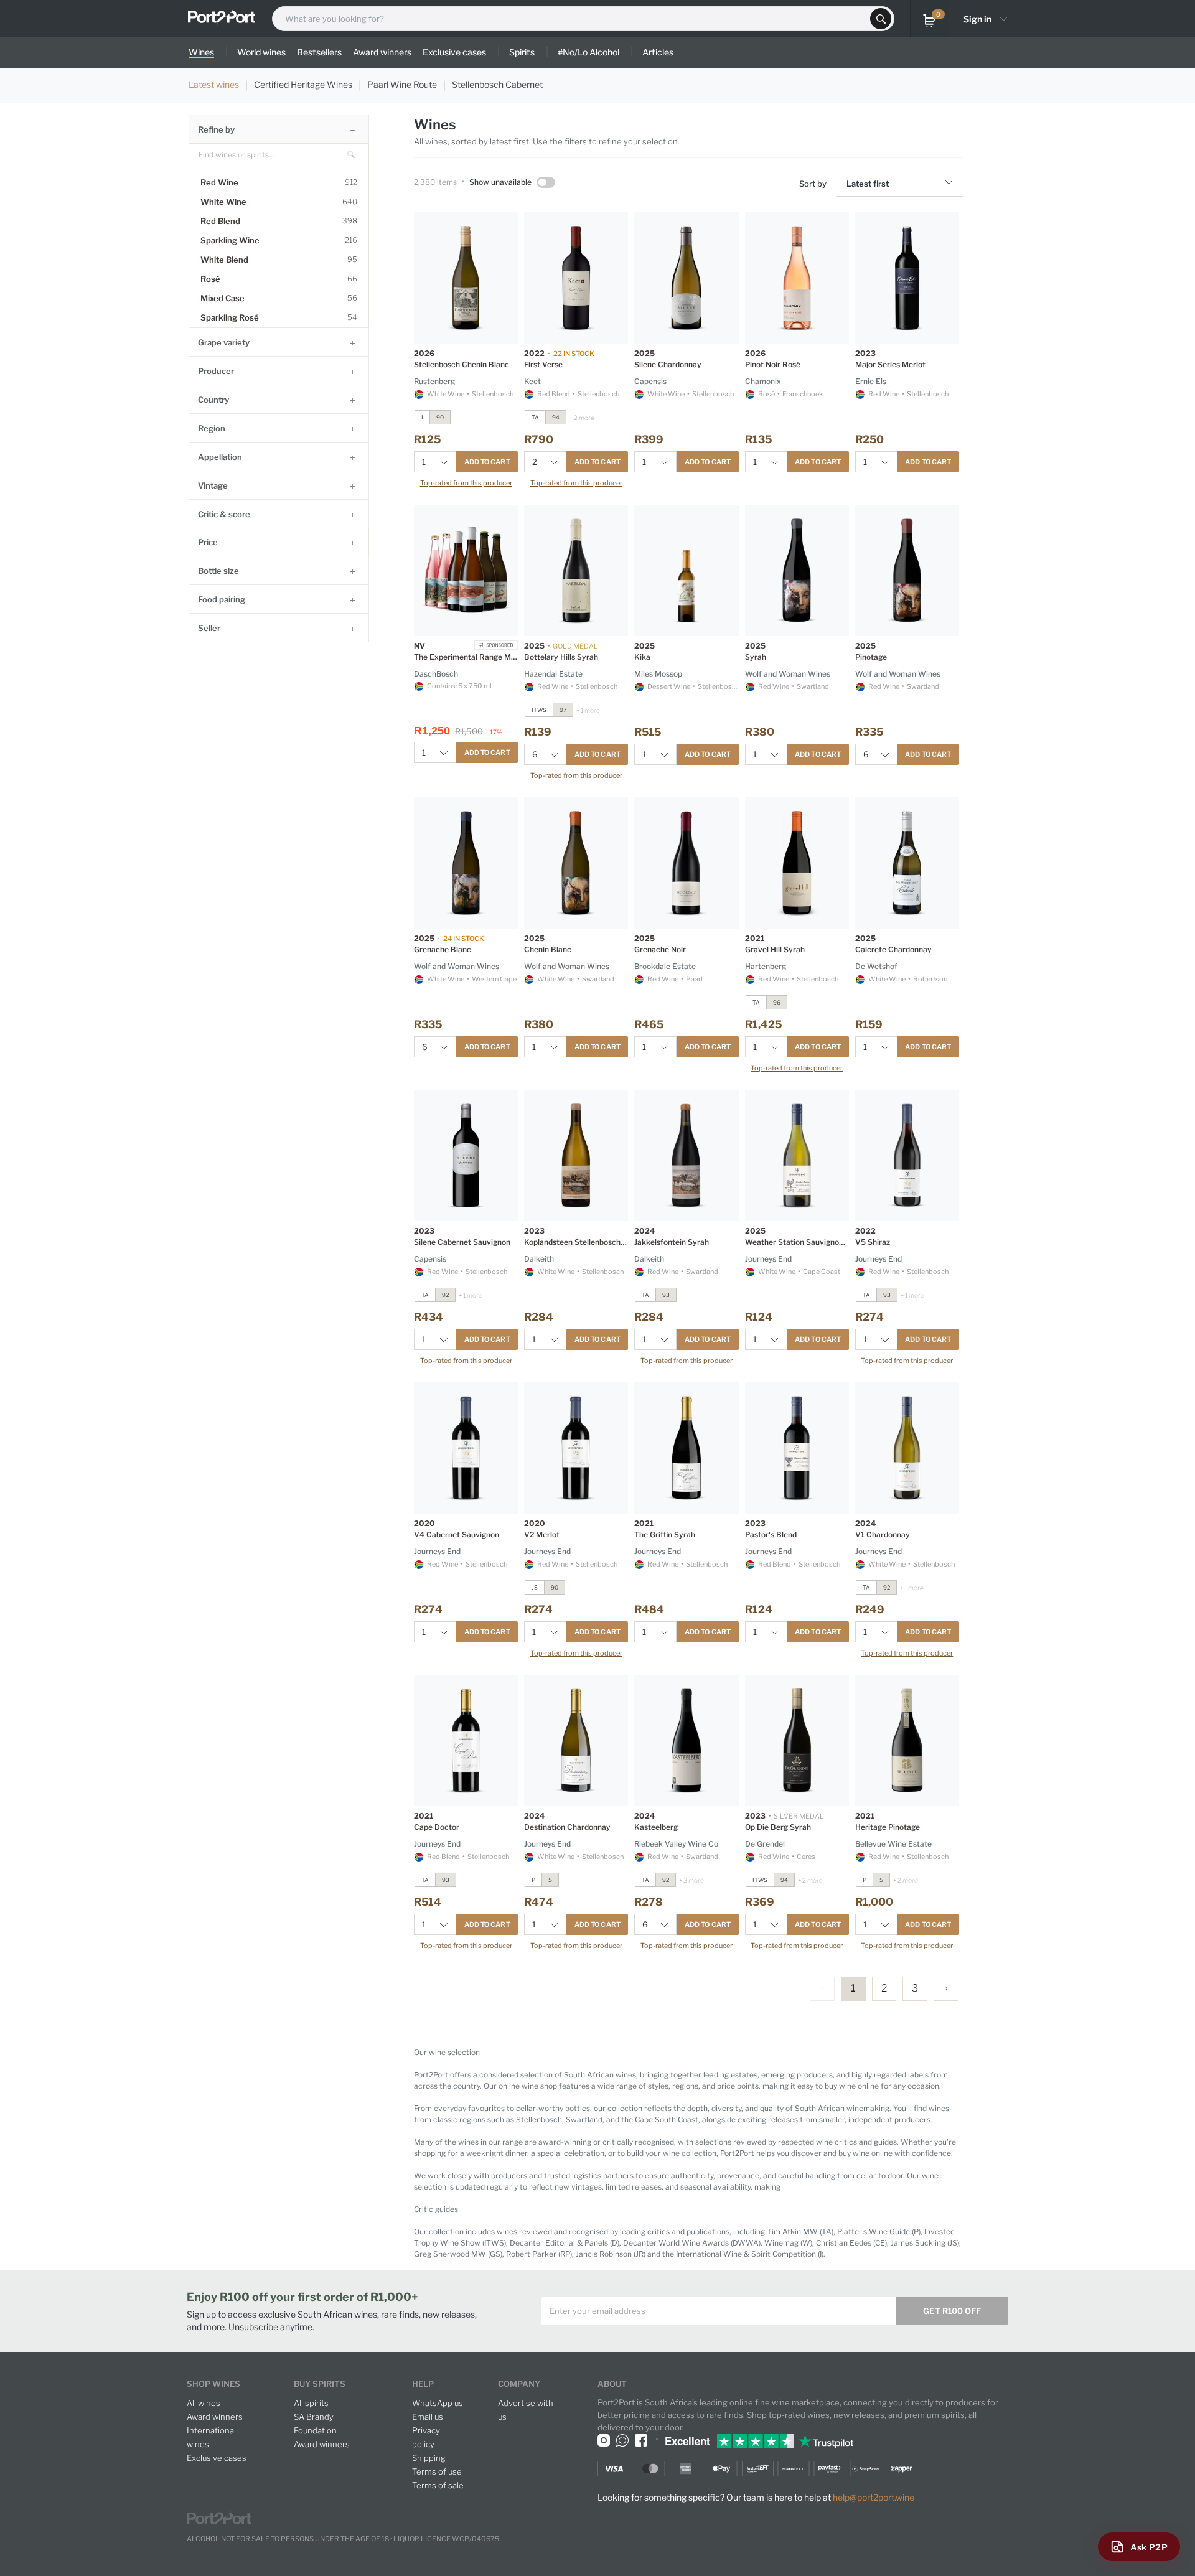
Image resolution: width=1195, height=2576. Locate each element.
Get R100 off (952, 2311)
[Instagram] (604, 2440)
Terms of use (437, 2471)
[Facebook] (641, 2440)
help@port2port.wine (874, 2497)
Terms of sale (438, 2485)
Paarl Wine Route (402, 84)
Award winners (215, 2417)
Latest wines (214, 84)
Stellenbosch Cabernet (497, 84)
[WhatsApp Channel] (622, 2440)
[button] (951, 184)
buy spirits (320, 2384)
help (423, 2384)
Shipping (429, 2458)
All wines (204, 2403)
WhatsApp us (438, 2403)
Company (519, 2384)
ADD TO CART (487, 462)
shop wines (213, 2384)
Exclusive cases (217, 2458)
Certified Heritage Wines (303, 84)
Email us (428, 2417)
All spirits (311, 2403)
